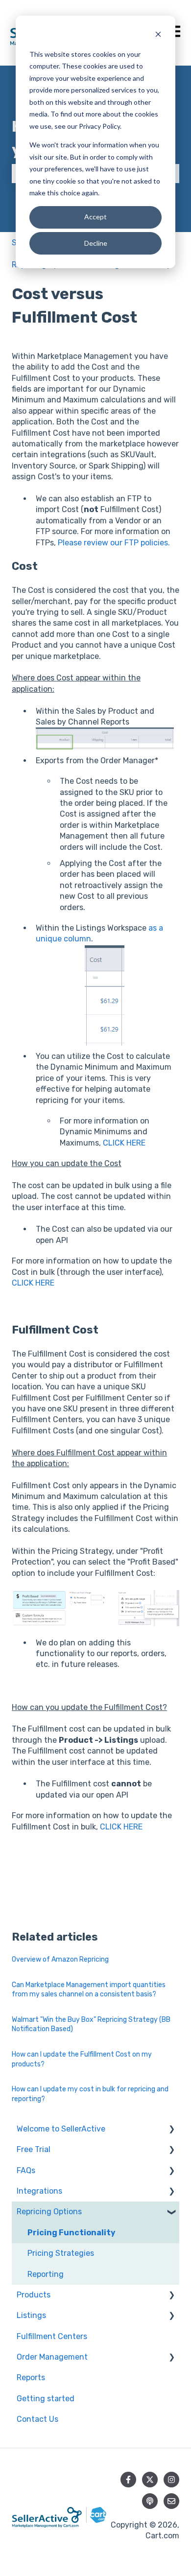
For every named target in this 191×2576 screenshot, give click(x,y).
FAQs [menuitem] (26, 2170)
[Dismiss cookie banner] (158, 35)
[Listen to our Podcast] (150, 2501)
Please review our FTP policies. (114, 543)
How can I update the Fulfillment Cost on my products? (82, 2059)
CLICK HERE (124, 1143)
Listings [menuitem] (31, 2315)
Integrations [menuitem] (39, 2191)
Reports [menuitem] (31, 2377)
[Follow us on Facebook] (128, 2480)
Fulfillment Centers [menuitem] (52, 2336)
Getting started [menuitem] (46, 2399)
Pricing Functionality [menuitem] (72, 2233)
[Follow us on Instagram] (171, 2480)
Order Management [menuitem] (52, 2357)
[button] (171, 2130)
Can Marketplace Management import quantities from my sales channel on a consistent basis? (89, 1990)
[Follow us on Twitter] (150, 2480)
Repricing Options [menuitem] (49, 2212)
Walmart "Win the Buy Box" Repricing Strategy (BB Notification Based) (91, 2025)
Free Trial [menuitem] (34, 2149)
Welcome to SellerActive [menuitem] (61, 2129)
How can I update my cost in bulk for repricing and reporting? (90, 2094)
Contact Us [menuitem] (37, 2419)
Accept (95, 217)
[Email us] (171, 2501)
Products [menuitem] (34, 2295)
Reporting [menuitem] (46, 2274)
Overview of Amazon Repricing (60, 1959)
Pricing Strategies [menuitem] (61, 2253)
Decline (96, 243)
